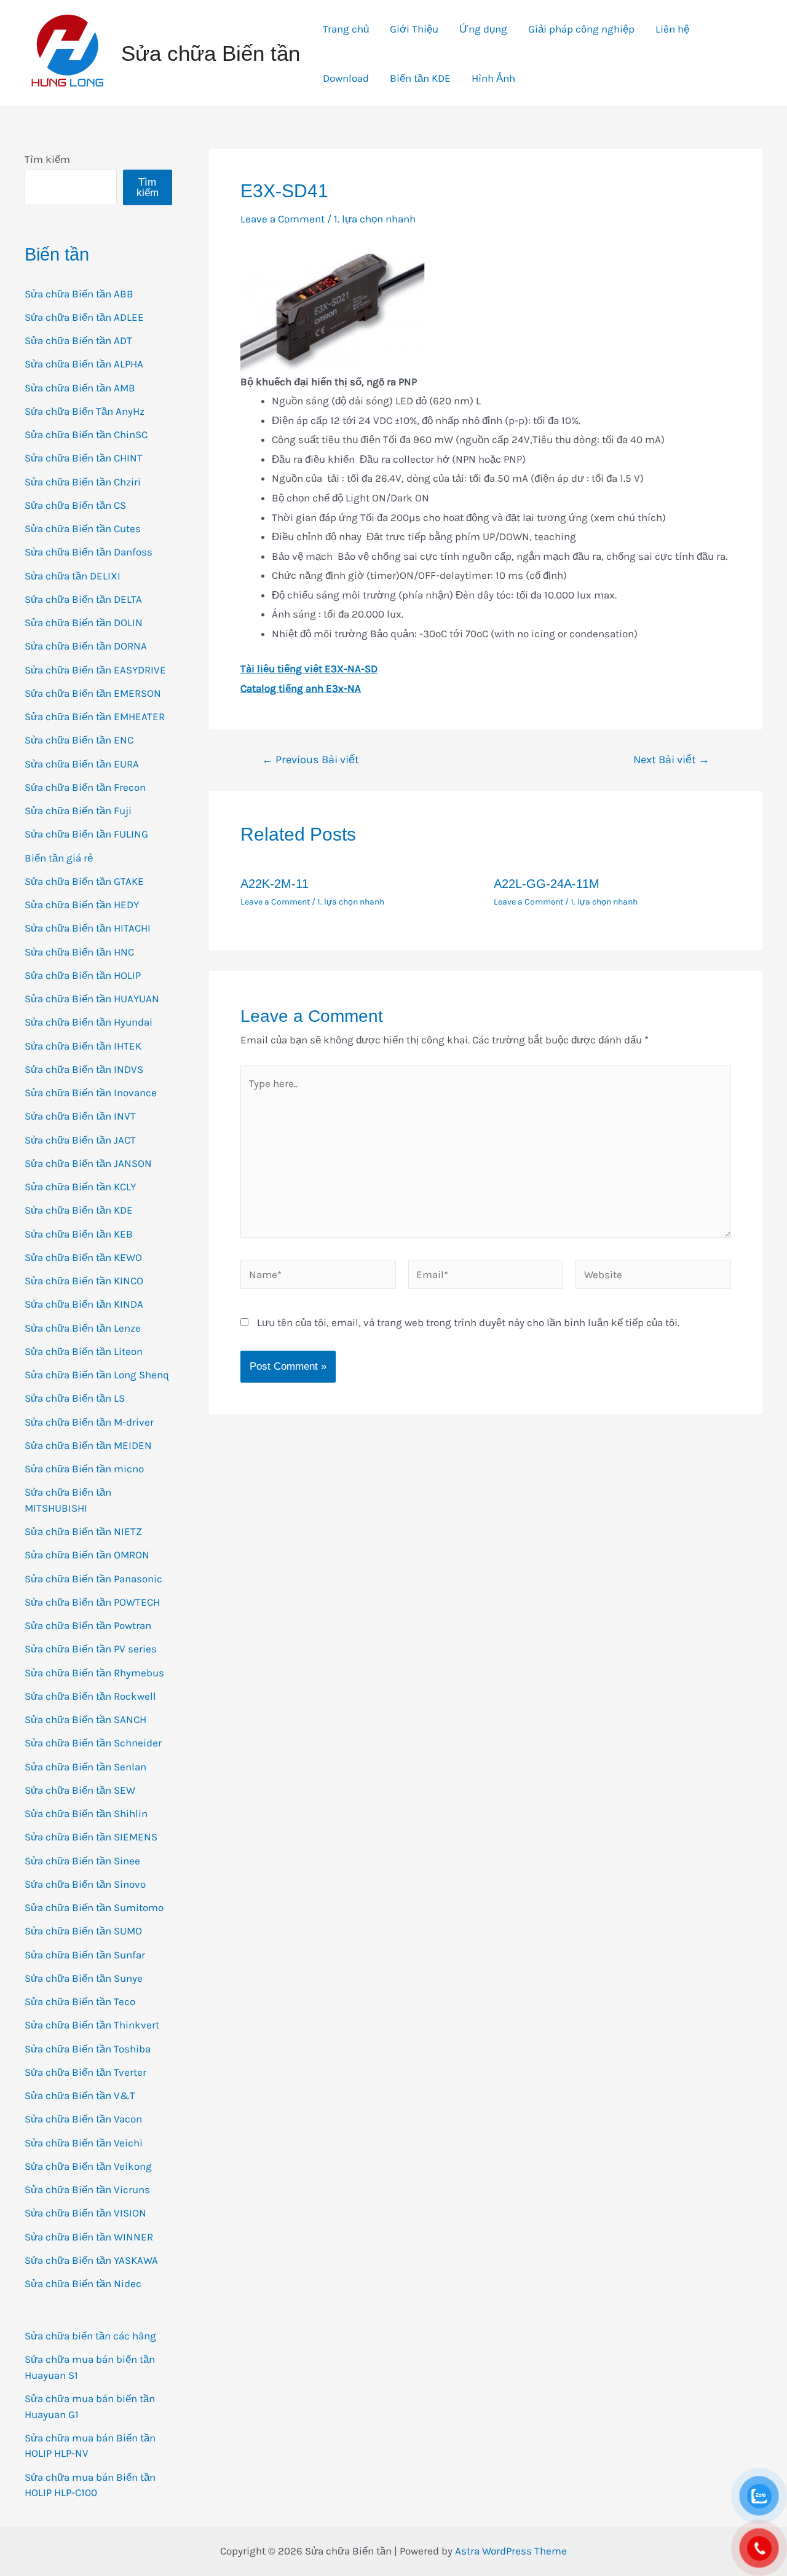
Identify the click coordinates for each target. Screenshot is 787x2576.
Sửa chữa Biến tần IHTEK (83, 1046)
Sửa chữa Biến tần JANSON (88, 1163)
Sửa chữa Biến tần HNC (79, 952)
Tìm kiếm (47, 159)
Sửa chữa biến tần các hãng (90, 2336)
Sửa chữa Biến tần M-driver (89, 1422)
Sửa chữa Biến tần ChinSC (86, 434)
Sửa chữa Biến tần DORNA (86, 646)
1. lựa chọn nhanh (375, 219)
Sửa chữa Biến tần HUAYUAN (92, 999)
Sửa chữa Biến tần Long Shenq (97, 1375)
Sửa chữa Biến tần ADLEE (84, 317)
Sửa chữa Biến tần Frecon (85, 787)
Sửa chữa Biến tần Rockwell (90, 1696)
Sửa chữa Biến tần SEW (80, 1790)
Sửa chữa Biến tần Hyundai (89, 1022)
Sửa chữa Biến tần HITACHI (88, 928)
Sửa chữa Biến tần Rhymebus (94, 1673)
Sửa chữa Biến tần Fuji (78, 811)
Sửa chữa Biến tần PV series (91, 1649)
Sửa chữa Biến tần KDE (79, 1210)
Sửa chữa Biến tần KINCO (84, 1281)
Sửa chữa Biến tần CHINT (84, 458)
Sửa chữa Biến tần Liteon (84, 1351)
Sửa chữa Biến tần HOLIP (83, 975)
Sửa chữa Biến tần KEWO (83, 1257)
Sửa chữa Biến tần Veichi (84, 2143)
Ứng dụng (483, 29)
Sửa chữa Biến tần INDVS (84, 1069)
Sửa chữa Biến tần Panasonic (93, 1579)
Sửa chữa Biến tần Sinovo (85, 1884)
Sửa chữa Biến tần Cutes (83, 528)
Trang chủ (346, 29)
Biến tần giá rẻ (59, 858)
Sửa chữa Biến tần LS (75, 1398)
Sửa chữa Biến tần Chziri (83, 482)
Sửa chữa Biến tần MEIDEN (88, 1445)
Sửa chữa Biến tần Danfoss (89, 552)
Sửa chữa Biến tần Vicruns (87, 2189)
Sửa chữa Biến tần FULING (86, 834)
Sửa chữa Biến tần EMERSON (93, 693)
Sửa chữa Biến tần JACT (80, 1140)
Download (346, 78)
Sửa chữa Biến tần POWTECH (92, 1602)
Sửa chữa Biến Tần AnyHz (85, 411)
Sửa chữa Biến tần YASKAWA (91, 2260)
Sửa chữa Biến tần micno (84, 1469)
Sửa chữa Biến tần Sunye (84, 1978)
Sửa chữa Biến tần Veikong (88, 2166)
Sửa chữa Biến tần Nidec (83, 2283)
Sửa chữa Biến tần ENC (79, 740)
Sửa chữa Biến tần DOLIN (84, 622)
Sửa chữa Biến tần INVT (80, 1116)
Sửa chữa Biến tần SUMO (83, 1931)
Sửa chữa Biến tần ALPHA (84, 364)
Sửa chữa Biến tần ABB (79, 294)
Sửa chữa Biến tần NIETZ (83, 1531)
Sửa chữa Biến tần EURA (82, 764)
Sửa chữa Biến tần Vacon (83, 2119)
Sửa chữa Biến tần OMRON (87, 1555)
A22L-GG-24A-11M (547, 884)
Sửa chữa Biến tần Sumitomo (94, 1907)
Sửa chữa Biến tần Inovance (91, 1093)
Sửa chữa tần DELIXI (73, 576)
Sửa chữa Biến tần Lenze (83, 1328)
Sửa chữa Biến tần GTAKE (84, 881)
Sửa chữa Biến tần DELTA (83, 599)
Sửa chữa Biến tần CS (75, 505)
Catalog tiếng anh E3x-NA (301, 688)
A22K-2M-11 (275, 884)
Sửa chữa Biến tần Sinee (82, 1861)
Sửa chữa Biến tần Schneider (93, 1743)
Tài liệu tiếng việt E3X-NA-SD (309, 669)
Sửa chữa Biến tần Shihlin (86, 1813)
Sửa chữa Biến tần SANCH (85, 1719)
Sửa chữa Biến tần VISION (85, 2213)
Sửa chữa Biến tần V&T (80, 2095)
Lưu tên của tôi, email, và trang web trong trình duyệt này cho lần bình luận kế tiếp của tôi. (468, 1322)
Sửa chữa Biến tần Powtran (88, 1625)
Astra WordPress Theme (511, 2551)
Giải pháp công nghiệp (581, 29)
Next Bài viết (671, 760)
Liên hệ (672, 29)
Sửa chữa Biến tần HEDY (82, 905)
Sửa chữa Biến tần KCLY (80, 1187)
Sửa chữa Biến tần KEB (79, 1234)
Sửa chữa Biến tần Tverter (85, 2072)
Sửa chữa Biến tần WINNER (89, 2237)
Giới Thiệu (414, 29)
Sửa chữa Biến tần (211, 53)
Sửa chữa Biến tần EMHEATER (95, 717)
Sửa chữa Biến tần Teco (80, 2001)
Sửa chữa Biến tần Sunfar (85, 1955)
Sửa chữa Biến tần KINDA (84, 1304)
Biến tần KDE (420, 78)
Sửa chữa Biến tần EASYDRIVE (95, 670)
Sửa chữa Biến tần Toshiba (88, 2049)
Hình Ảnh (493, 78)
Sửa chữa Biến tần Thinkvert (92, 2025)
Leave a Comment (283, 219)
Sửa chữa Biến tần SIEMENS (91, 1837)
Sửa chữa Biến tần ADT (78, 340)
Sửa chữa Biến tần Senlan (85, 1767)
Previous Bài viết (310, 760)
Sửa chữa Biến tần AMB (80, 388)
